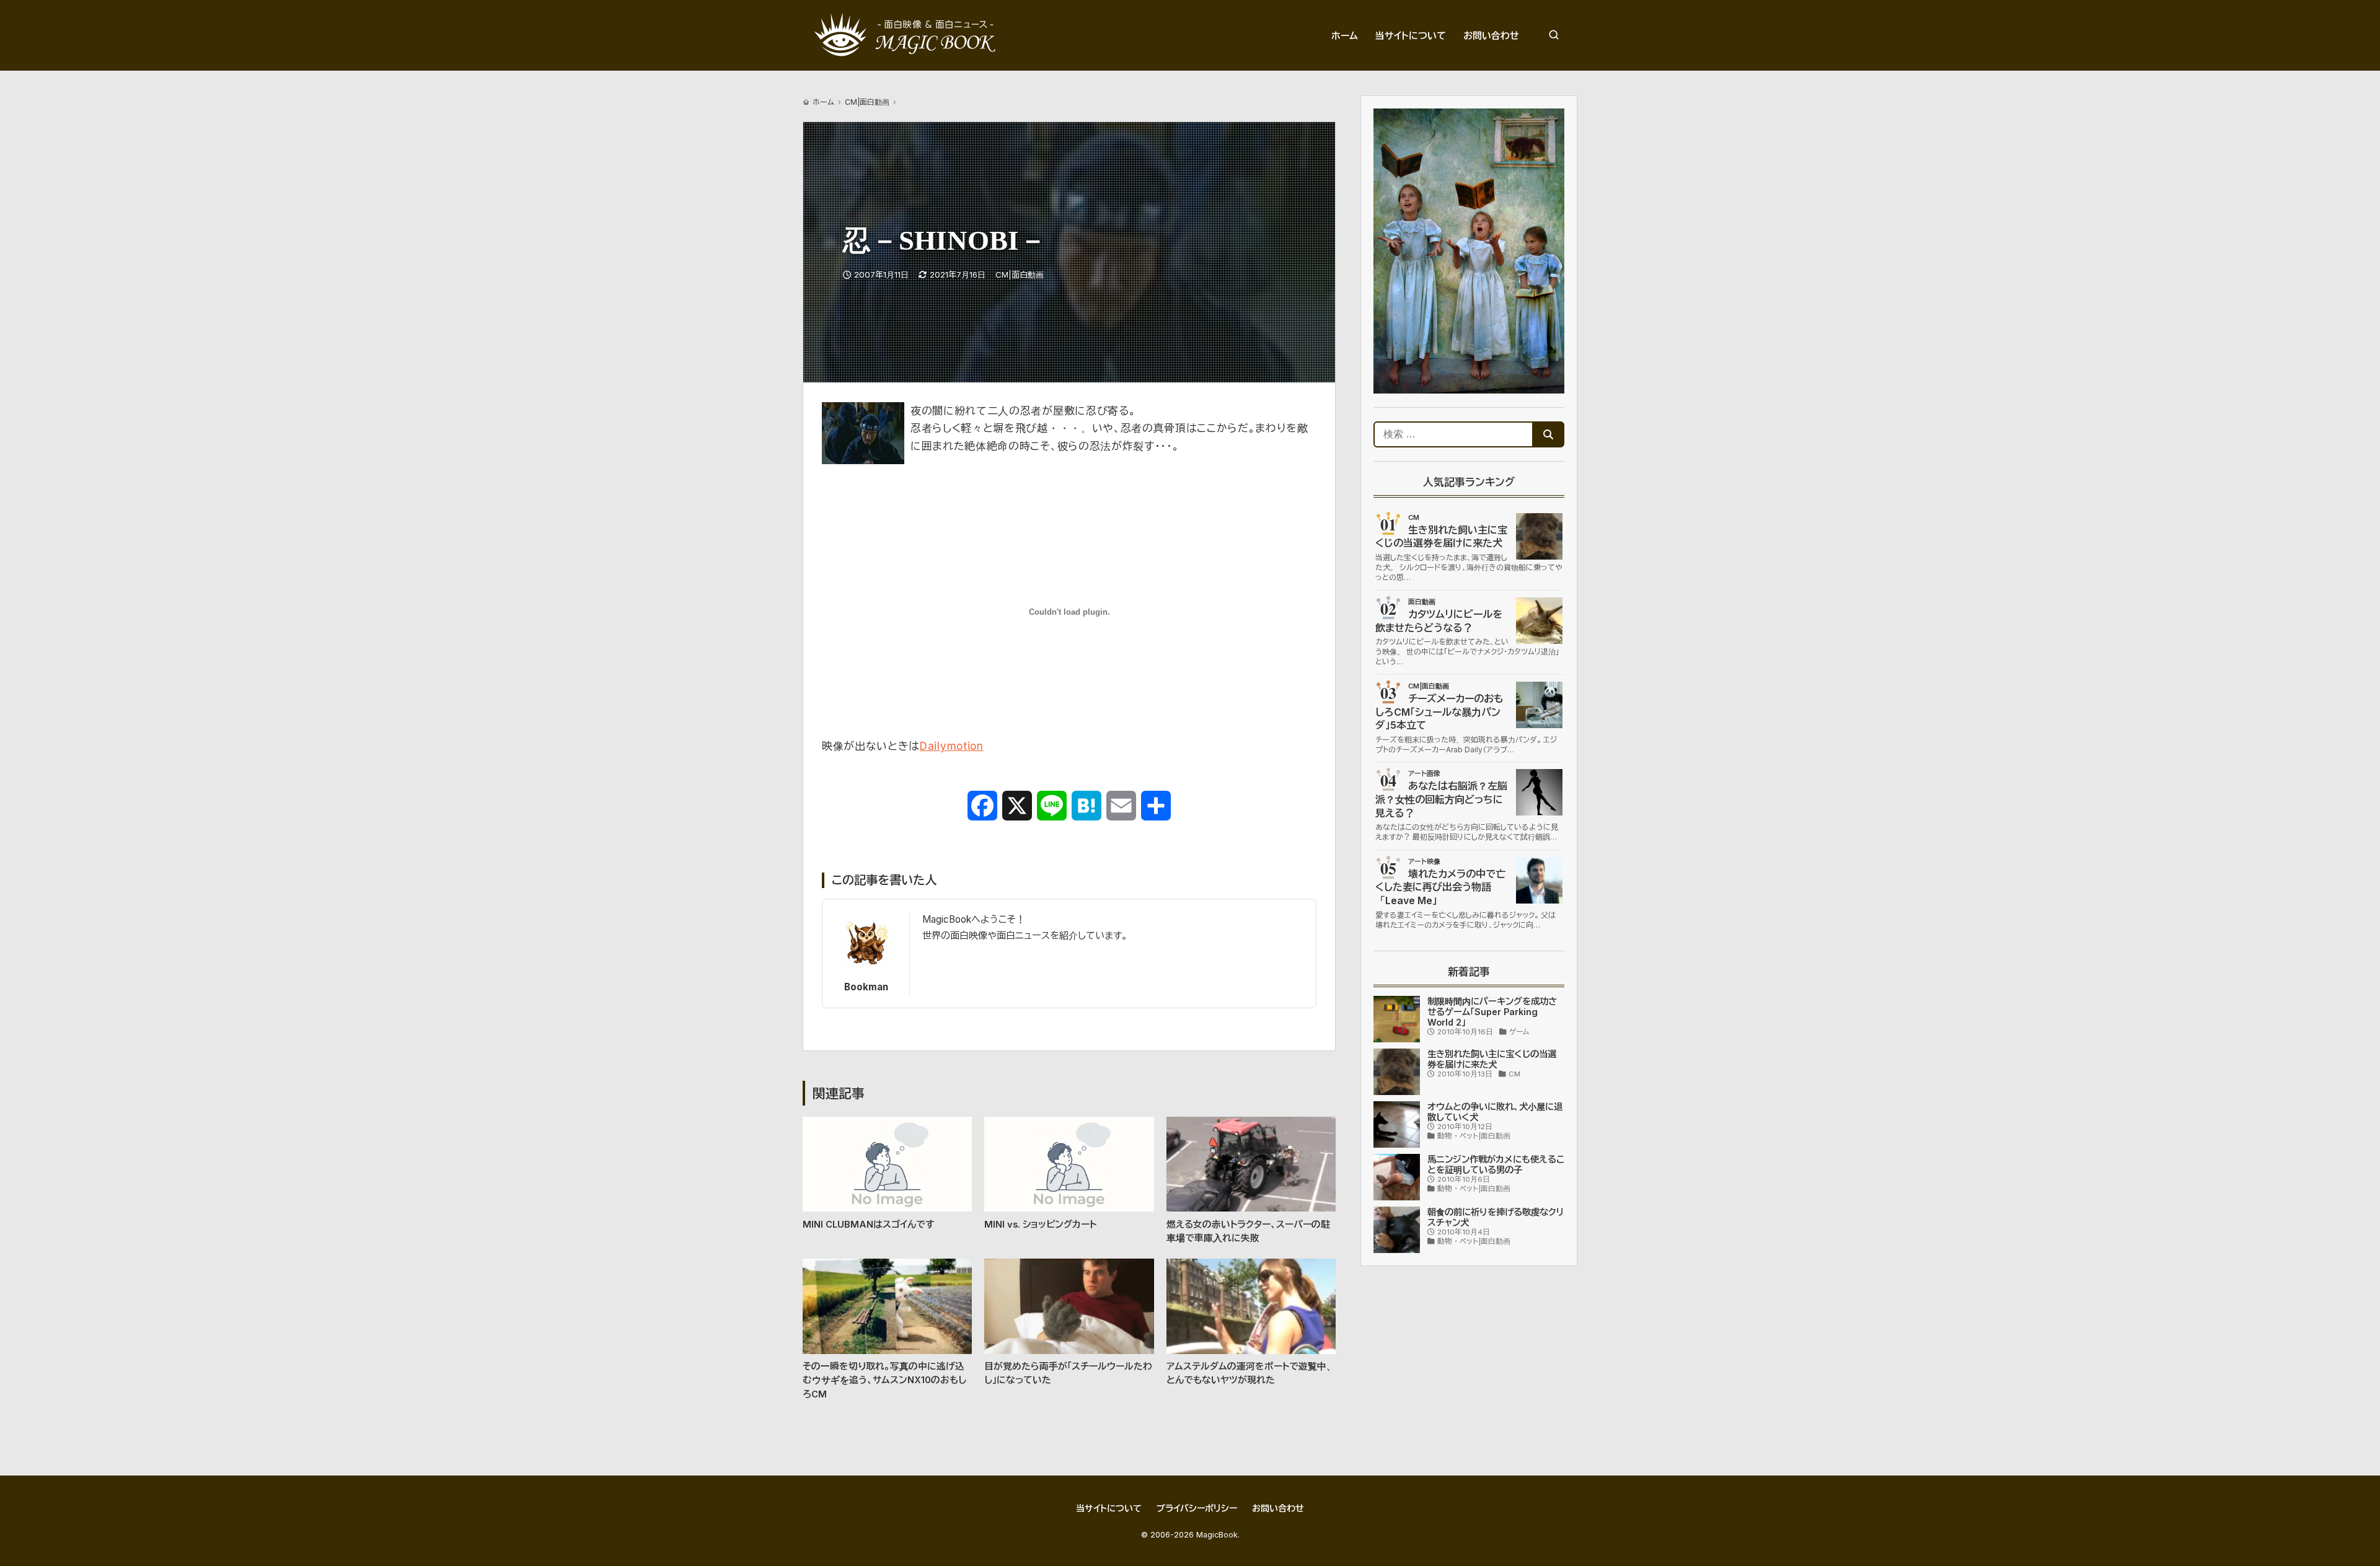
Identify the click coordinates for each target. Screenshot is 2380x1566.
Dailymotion (951, 746)
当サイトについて (1109, 1508)
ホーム (823, 102)
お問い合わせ (1278, 1508)
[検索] (1554, 35)
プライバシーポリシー (1197, 1508)
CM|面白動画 (867, 102)
